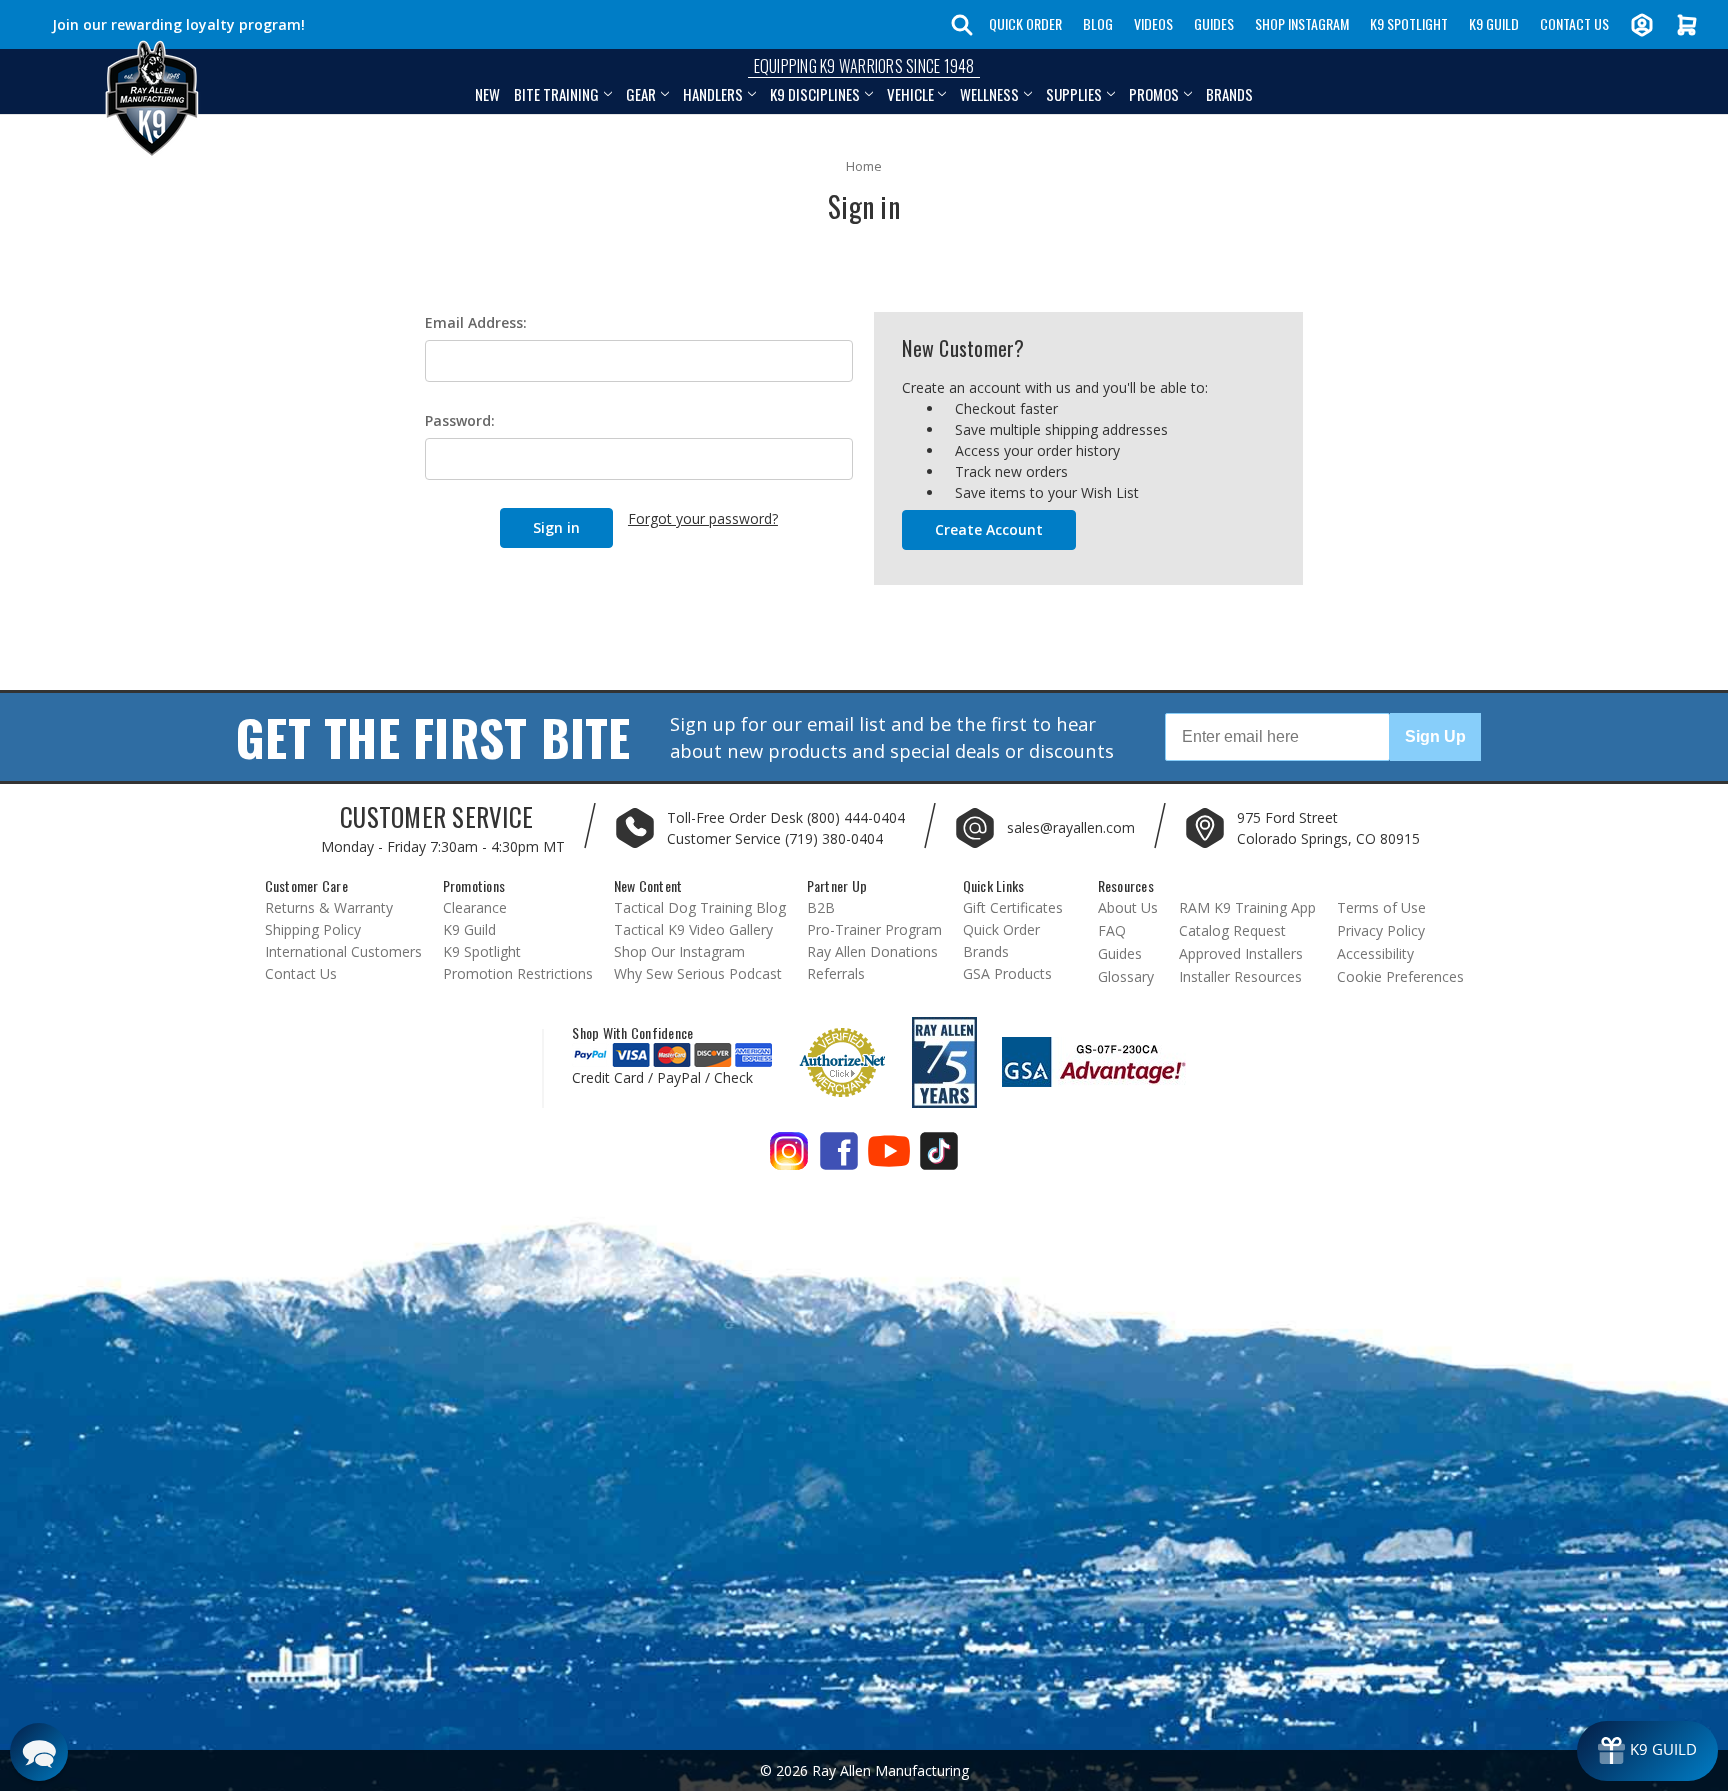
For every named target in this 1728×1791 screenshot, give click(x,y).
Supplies (1074, 94)
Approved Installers (1241, 953)
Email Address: (476, 322)
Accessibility (1375, 953)
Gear (641, 94)
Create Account (989, 529)
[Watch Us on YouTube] (889, 1158)
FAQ (1112, 930)
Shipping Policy (313, 929)
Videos (1153, 23)
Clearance (475, 907)
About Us (1128, 907)
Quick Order (1025, 23)
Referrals (836, 973)
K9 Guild (1494, 23)
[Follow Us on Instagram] (789, 1158)
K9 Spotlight (1409, 23)
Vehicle (910, 94)
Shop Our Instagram (679, 951)
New (487, 94)
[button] (39, 1752)
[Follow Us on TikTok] (939, 1158)
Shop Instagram (1302, 23)
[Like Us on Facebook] (839, 1158)
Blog (1098, 23)
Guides (1214, 23)
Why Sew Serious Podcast (698, 973)
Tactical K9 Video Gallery (693, 929)
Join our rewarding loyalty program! (178, 24)
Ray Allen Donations (872, 951)
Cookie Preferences (1400, 976)
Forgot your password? (703, 518)
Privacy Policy (1381, 930)
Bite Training (556, 94)
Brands (1229, 94)
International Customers (343, 951)
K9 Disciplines (815, 94)
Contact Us (1574, 23)
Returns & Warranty (329, 907)
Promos (1154, 94)
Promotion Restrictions (518, 973)
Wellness (989, 94)
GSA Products (1007, 973)
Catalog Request (1232, 930)
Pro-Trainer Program (874, 929)
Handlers (713, 94)
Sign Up (1435, 736)
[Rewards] (1647, 1751)
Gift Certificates (1013, 907)
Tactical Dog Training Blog (700, 907)
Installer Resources (1240, 976)
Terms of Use (1381, 907)
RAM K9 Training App (1247, 907)
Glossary (1126, 976)
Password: (460, 420)
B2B (821, 907)
